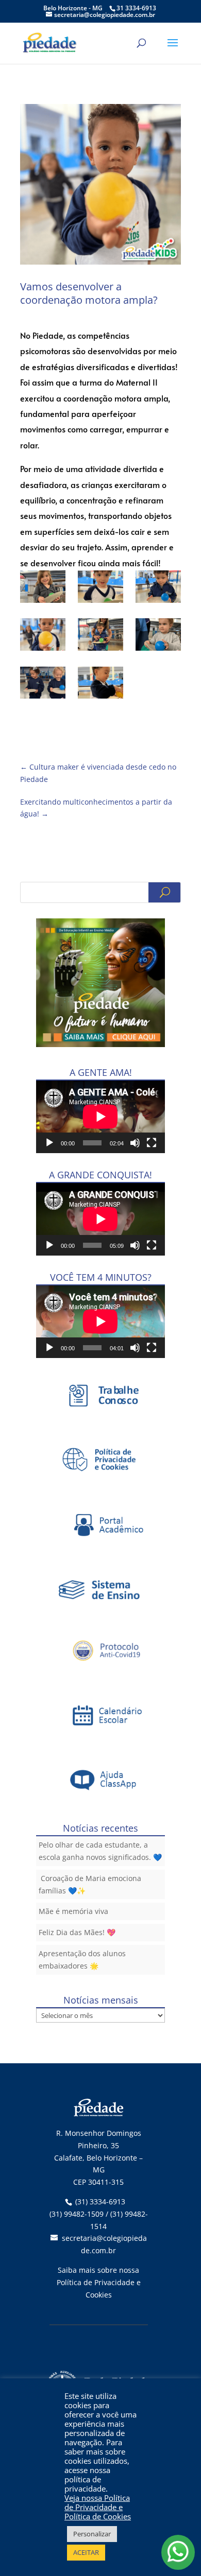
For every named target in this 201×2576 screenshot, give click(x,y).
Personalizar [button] (92, 2534)
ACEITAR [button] (86, 2552)
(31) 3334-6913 (100, 2201)
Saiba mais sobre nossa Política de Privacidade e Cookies (99, 2282)
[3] (43, 685)
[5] (43, 588)
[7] (158, 588)
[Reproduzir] (49, 1143)
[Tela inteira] (152, 1143)
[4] (100, 685)
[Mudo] (135, 1143)
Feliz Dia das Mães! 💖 (77, 1932)
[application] (100, 1117)
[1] (100, 636)
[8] (43, 636)
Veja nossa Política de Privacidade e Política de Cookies (98, 2507)
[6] (100, 588)
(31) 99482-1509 (77, 2214)
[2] (158, 636)
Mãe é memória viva (73, 1911)
